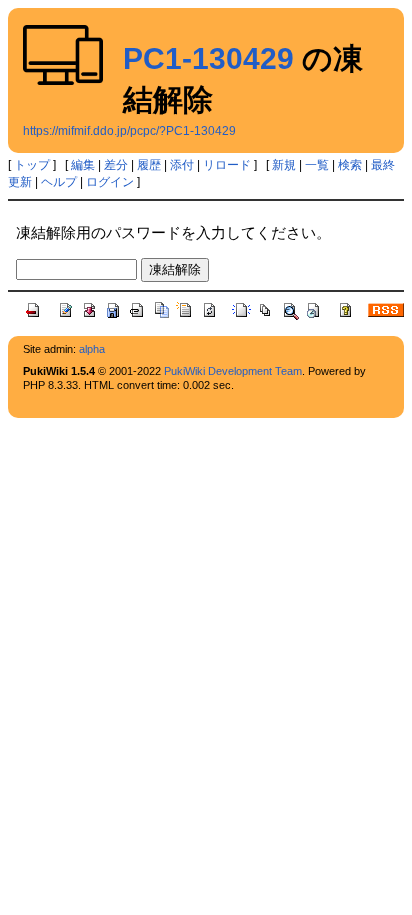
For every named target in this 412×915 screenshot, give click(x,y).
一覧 (317, 165)
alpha (92, 349)
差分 (116, 165)
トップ (32, 165)
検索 (350, 165)
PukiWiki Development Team (233, 371)
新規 (284, 165)
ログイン (110, 182)
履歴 (149, 165)
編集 (83, 165)
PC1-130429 (208, 58)
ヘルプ (59, 182)
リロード (227, 165)
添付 (182, 165)
